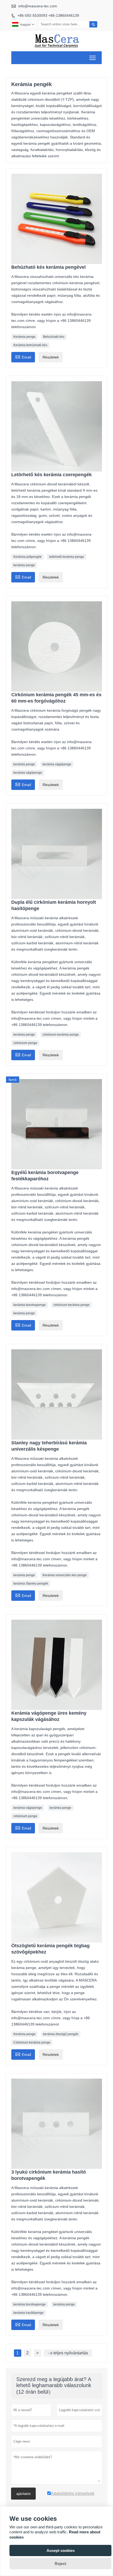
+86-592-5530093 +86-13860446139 (48, 15)
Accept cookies (61, 2550)
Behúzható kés (54, 337)
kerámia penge (24, 565)
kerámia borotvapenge (30, 1305)
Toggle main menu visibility (93, 58)
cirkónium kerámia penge (61, 1035)
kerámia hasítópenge (29, 2313)
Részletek (51, 357)
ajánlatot (23, 2494)
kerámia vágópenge (57, 764)
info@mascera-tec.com (38, 6)
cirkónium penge (25, 1043)
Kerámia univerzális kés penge (65, 1575)
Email (23, 357)
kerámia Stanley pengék (31, 1584)
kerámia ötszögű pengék (61, 2034)
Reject (60, 2564)
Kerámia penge (24, 337)
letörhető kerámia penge (67, 557)
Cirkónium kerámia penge (32, 2042)
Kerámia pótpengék (27, 557)
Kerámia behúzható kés (30, 345)
